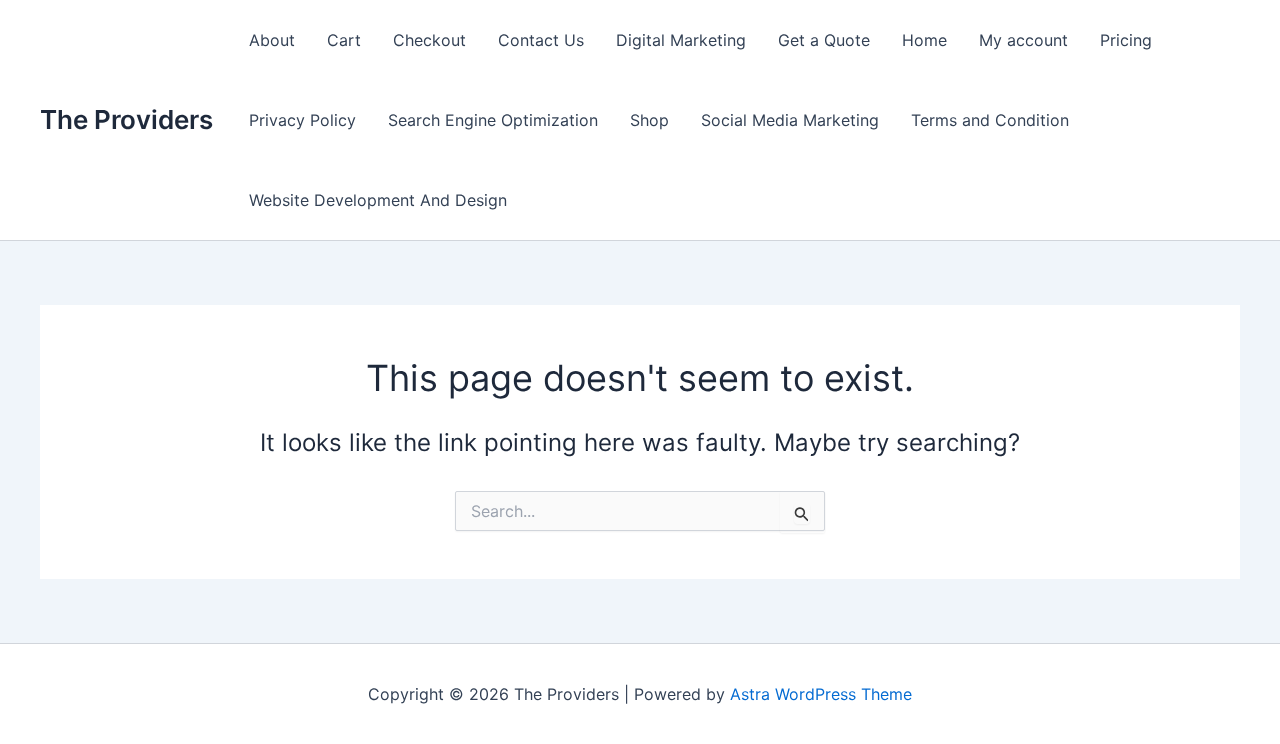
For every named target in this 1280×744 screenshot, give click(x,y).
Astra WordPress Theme (821, 694)
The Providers (126, 119)
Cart (344, 40)
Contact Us (541, 40)
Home (924, 40)
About (272, 40)
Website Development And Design (378, 200)
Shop (649, 120)
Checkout (429, 40)
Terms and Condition (990, 120)
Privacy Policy (302, 120)
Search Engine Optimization (493, 120)
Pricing (1126, 40)
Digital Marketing (681, 40)
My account (1023, 40)
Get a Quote (824, 40)
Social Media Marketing (790, 120)
